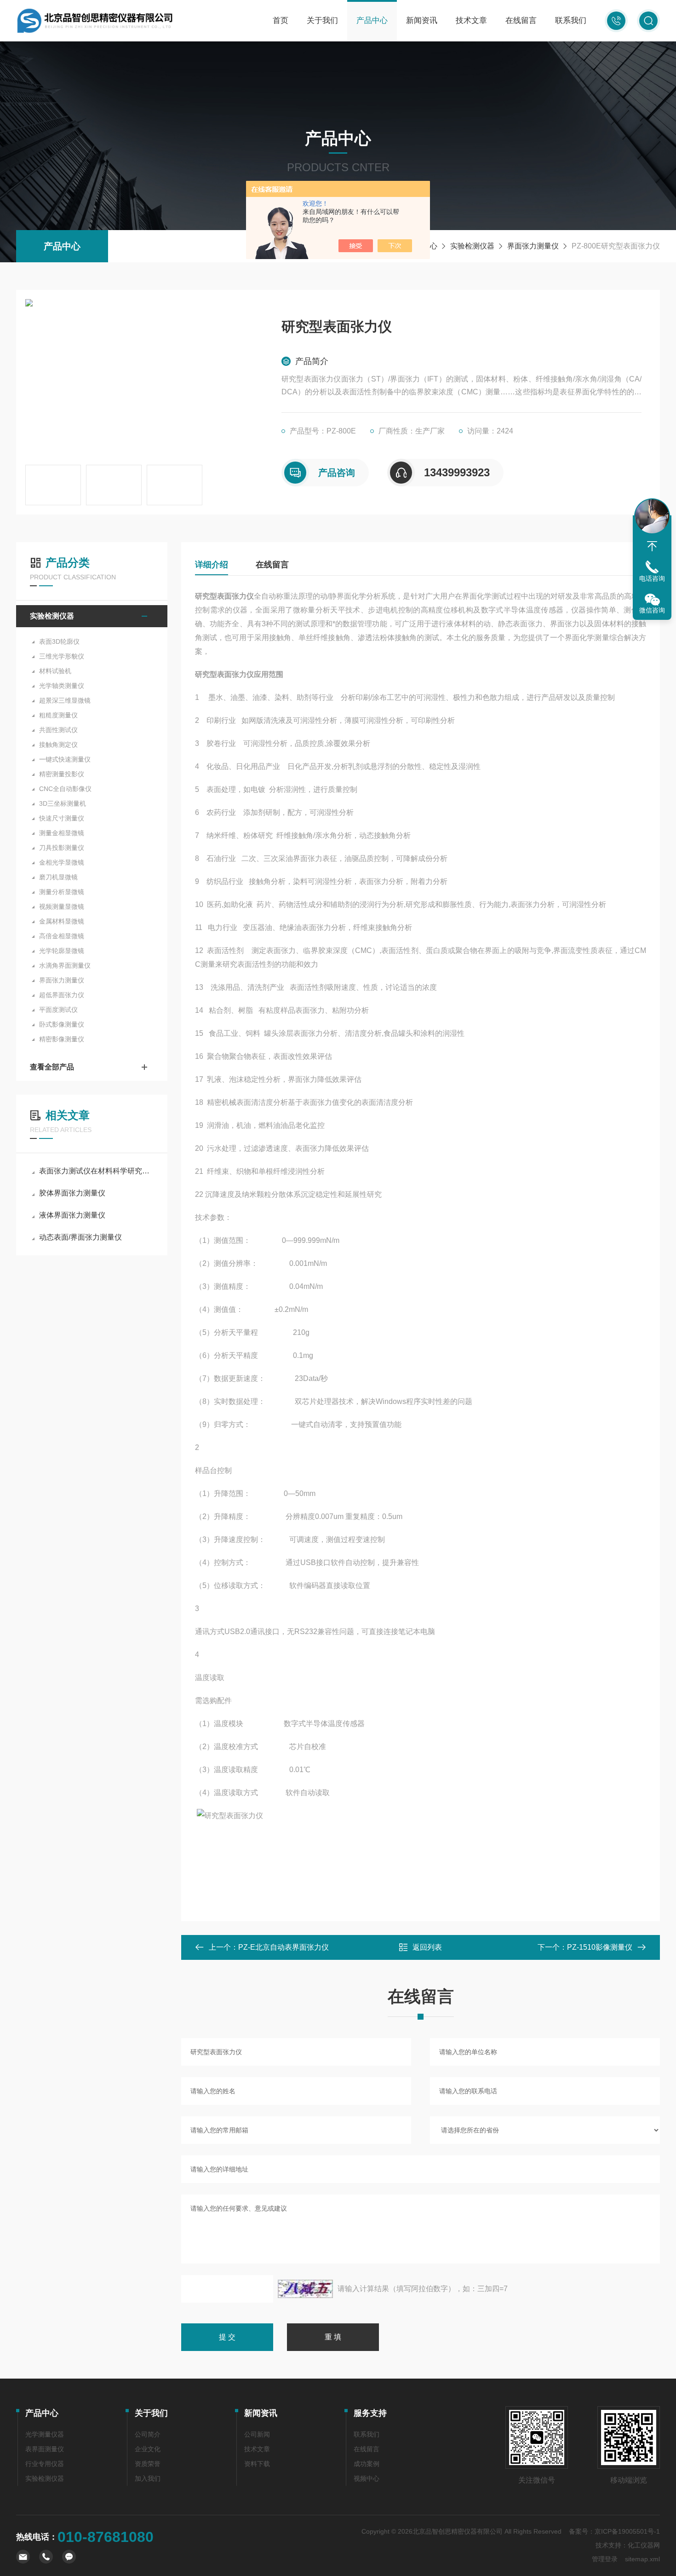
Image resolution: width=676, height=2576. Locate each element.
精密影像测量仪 (62, 1039)
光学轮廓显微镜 (62, 951)
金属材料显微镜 (62, 921)
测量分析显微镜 (62, 892)
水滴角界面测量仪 (65, 965)
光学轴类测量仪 (62, 686)
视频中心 (367, 2478)
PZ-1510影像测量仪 (600, 1947)
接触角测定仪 (58, 745)
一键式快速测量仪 (65, 759)
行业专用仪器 (45, 2464)
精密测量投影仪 (62, 774)
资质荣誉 (148, 2464)
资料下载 (257, 2464)
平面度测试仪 (58, 1010)
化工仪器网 (644, 2545)
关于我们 (322, 20)
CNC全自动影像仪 (65, 789)
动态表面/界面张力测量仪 (80, 1237)
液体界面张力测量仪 (72, 1215)
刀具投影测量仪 (62, 848)
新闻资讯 (422, 20)
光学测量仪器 (45, 2434)
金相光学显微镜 (62, 862)
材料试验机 (55, 671)
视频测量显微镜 (62, 907)
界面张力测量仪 (533, 246)
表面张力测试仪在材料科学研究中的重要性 (96, 1171)
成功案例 (367, 2464)
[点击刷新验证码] (305, 2289)
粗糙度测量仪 (58, 715)
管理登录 (605, 2559)
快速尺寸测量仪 (62, 818)
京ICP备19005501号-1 (627, 2531)
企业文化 (148, 2449)
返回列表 (427, 1947)
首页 (281, 20)
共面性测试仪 (58, 730)
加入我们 (148, 2478)
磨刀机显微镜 (58, 877)
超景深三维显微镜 (65, 700)
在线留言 (521, 20)
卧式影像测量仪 (62, 1024)
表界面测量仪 (45, 2449)
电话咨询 (652, 578)
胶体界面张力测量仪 (72, 1193)
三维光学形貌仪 (62, 656)
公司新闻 (257, 2434)
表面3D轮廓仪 (59, 641)
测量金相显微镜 (62, 833)
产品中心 (372, 20)
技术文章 (471, 20)
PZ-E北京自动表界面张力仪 (284, 1947)
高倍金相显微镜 (62, 936)
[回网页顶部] (652, 546)
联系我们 (571, 20)
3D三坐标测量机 (63, 803)
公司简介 (148, 2434)
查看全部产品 (52, 1067)
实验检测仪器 (472, 246)
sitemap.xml (642, 2559)
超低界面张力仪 (62, 995)
